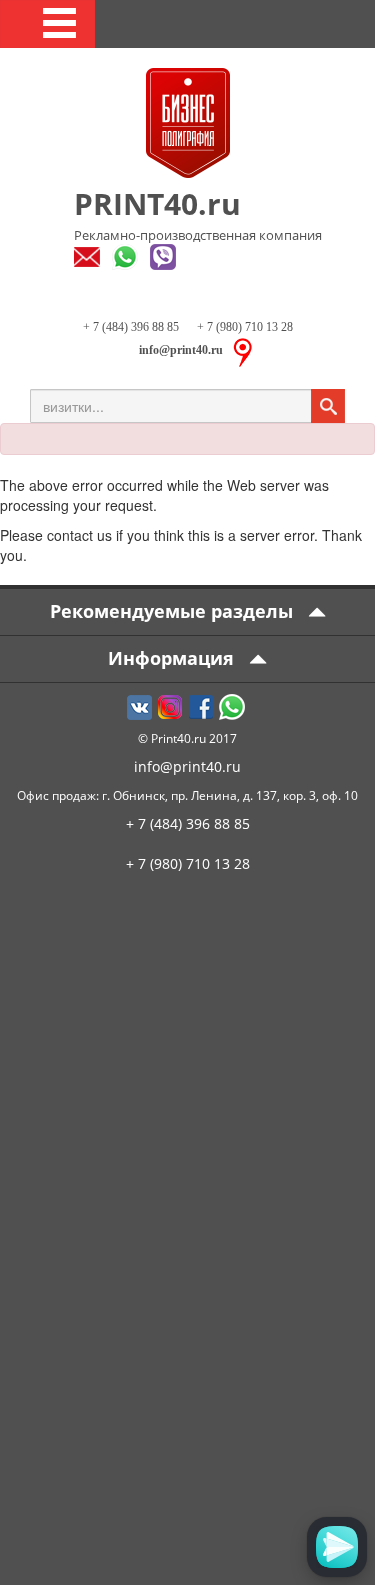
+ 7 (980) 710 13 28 (243, 327)
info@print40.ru (187, 766)
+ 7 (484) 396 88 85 (131, 327)
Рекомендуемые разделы (174, 611)
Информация (173, 658)
